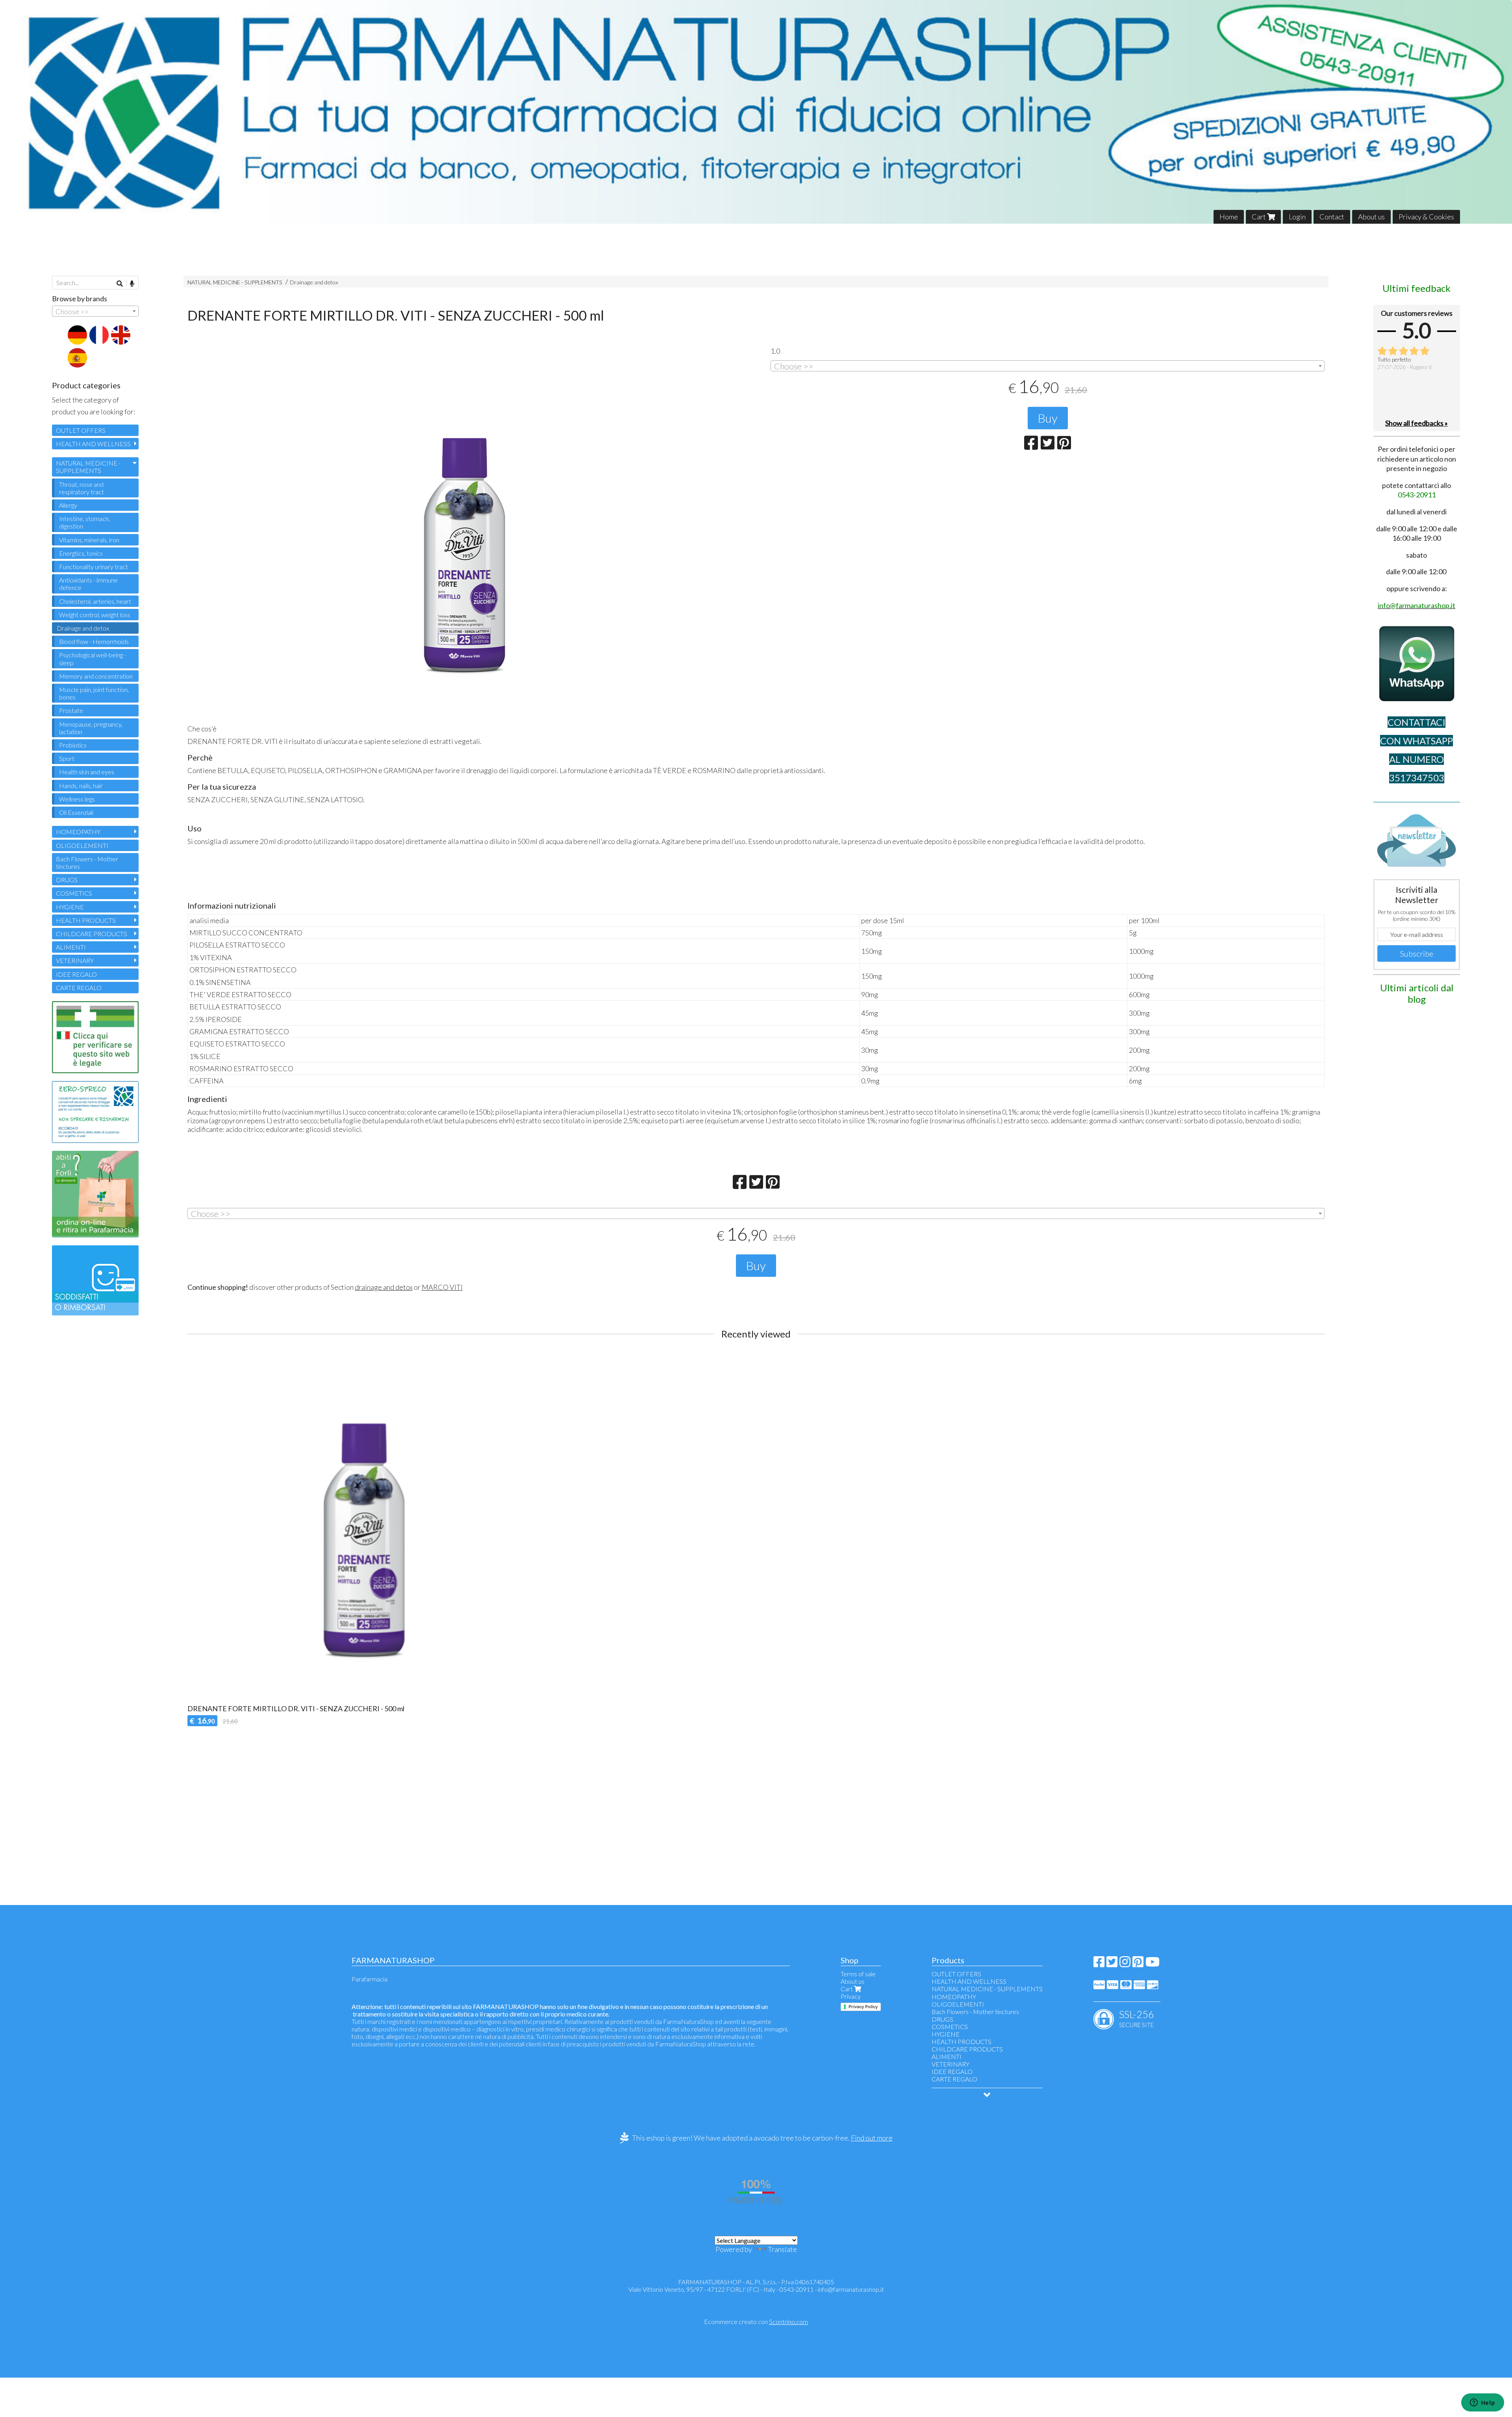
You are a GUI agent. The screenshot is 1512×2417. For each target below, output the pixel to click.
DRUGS (67, 880)
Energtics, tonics (81, 553)
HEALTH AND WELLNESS (93, 444)
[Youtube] (1153, 1964)
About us (1371, 217)
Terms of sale (858, 1974)
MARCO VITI (442, 1287)
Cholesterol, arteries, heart (95, 601)
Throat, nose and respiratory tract (82, 488)
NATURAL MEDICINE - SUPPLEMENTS (235, 282)
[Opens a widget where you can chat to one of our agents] (1482, 2403)
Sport (67, 758)
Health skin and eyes (87, 772)
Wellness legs (77, 799)
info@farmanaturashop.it (851, 2289)
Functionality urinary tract (94, 567)
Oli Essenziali (76, 812)
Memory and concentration (96, 676)
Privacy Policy (863, 2007)
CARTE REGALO (79, 988)
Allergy (68, 505)
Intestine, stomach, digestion (84, 522)
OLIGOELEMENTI (82, 845)
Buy (1048, 418)
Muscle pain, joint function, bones (94, 693)
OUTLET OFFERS (81, 430)
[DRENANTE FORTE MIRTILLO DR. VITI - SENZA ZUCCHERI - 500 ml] (464, 539)
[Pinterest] (1138, 1964)
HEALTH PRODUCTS (86, 920)
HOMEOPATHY (78, 832)
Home (1229, 217)
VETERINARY (75, 960)
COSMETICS (74, 893)
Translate (782, 2249)
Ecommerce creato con (756, 2321)
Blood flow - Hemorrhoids (94, 641)
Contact (1332, 217)
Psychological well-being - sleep (93, 659)
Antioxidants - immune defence (88, 584)
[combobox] (1048, 366)
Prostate (71, 710)
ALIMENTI (71, 947)
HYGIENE (70, 907)
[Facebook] (1099, 1964)
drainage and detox (384, 1287)
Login (1297, 217)
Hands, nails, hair (81, 786)
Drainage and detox (314, 282)
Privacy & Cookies (1426, 217)
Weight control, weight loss (95, 615)
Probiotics (73, 745)
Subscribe (1417, 953)
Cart (1259, 217)
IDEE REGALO (76, 974)
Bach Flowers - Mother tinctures (87, 863)
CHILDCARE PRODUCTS (92, 934)
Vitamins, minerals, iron (89, 540)
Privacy (851, 1996)
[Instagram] (1125, 1964)
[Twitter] (1112, 1964)
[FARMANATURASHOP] (756, 112)
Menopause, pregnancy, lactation (91, 728)
